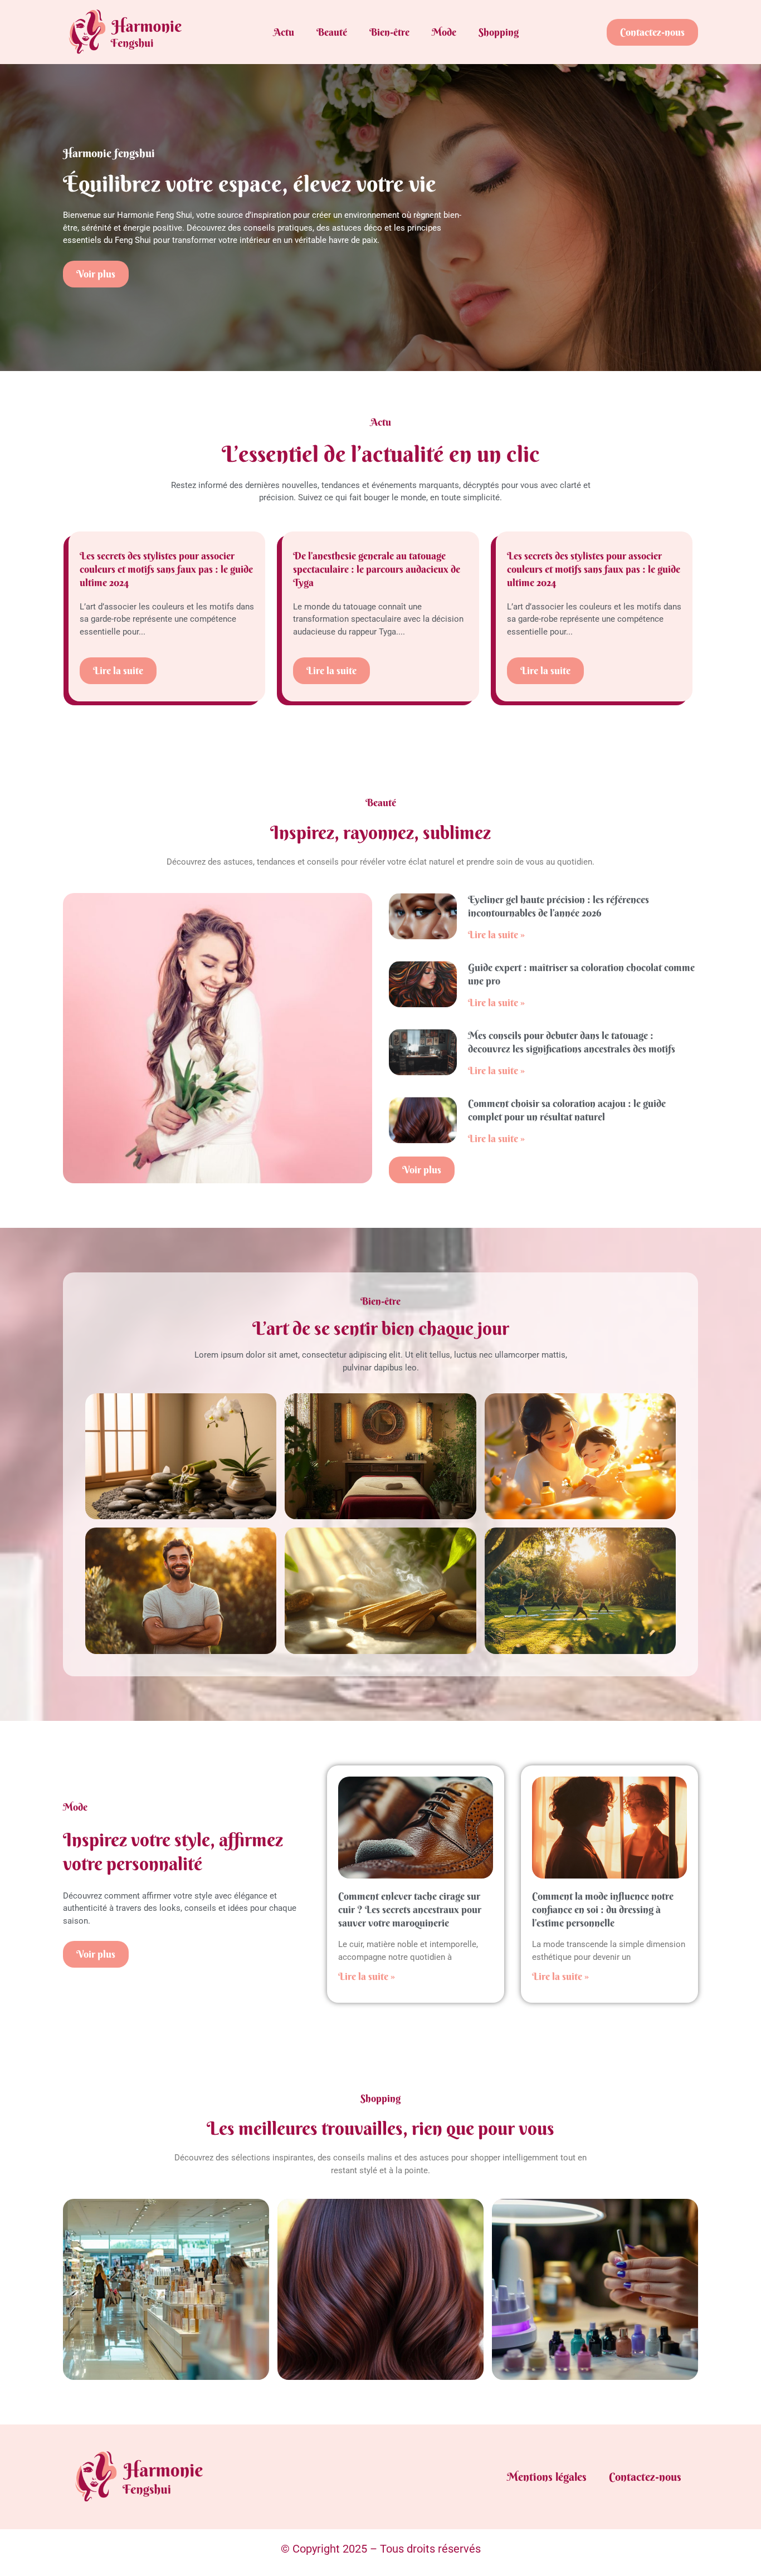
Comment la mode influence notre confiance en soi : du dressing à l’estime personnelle (603, 1909)
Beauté (332, 32)
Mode (444, 32)
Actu (284, 32)
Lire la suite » (496, 935)
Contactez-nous (645, 2477)
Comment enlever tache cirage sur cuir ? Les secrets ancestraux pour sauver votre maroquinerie (410, 1909)
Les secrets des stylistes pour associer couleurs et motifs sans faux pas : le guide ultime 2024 (166, 569)
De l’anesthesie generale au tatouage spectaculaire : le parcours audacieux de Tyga (377, 569)
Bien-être (389, 32)
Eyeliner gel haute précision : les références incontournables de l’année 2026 (558, 906)
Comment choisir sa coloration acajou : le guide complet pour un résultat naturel (567, 1110)
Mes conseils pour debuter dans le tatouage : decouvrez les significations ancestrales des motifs (572, 1042)
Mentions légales (547, 2477)
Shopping (499, 32)
